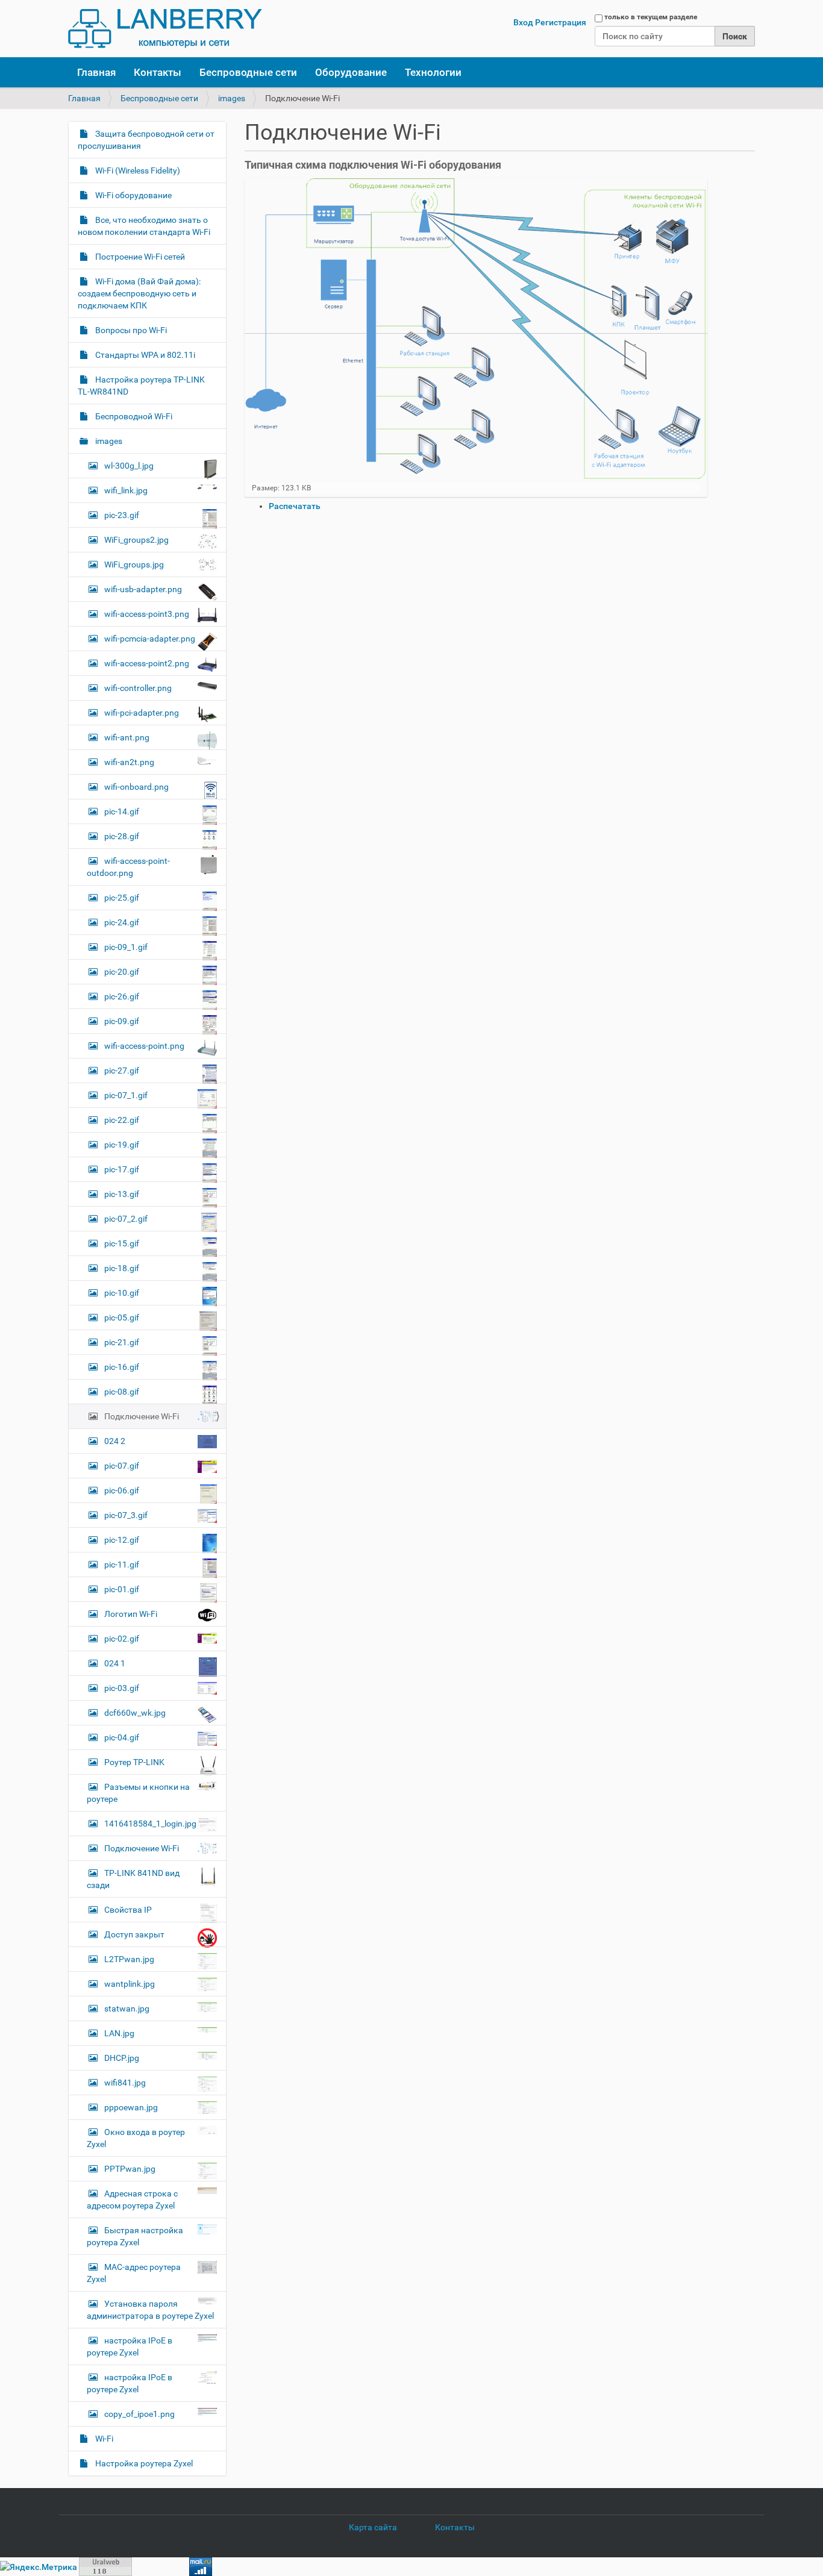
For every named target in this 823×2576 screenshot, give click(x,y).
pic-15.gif (122, 1243)
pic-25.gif (122, 898)
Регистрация (561, 22)
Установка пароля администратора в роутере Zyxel (150, 2310)
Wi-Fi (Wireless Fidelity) (137, 170)
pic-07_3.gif (126, 1515)
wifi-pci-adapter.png (142, 713)
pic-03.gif (122, 1688)
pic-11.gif (122, 1565)
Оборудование (351, 72)
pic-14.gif (122, 811)
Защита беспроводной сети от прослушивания (146, 140)
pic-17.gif (122, 1169)
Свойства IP (128, 1910)
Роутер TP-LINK (134, 1762)
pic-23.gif (122, 515)
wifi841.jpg (125, 2083)
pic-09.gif (122, 1021)
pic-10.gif (122, 1293)
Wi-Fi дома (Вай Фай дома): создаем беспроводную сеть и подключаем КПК (139, 293)
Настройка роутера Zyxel (143, 2463)
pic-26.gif (122, 996)
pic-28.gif (122, 836)
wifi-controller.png (138, 688)
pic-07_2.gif (126, 1219)
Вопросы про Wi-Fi (130, 330)
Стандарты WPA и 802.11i (144, 355)
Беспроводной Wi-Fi (133, 416)
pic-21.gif (122, 1342)
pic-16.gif (122, 1367)
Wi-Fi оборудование (133, 195)
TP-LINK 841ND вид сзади (133, 1879)
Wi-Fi (103, 2439)
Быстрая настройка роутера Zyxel (135, 2236)
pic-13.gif (122, 1194)
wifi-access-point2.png (147, 663)
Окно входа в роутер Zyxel (136, 2138)
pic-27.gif (122, 1071)
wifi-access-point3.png (147, 614)
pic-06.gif (122, 1490)
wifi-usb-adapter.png (143, 589)
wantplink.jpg (130, 1984)
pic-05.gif (122, 1318)
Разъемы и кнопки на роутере (138, 1793)
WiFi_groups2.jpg (136, 540)
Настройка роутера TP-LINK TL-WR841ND (141, 386)
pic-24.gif (122, 922)
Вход (523, 22)
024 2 (115, 1441)
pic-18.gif (122, 1268)
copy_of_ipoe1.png (139, 2414)
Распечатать (295, 506)
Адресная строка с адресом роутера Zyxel (132, 2199)
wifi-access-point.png (144, 1046)
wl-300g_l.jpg (129, 466)
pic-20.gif (122, 972)
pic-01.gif (122, 1589)
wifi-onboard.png (136, 787)
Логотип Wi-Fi (131, 1614)
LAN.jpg (119, 2033)
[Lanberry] (165, 29)
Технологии (433, 72)
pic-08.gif (122, 1392)
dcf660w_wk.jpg (135, 1713)
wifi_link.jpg (126, 490)
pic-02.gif (122, 1639)
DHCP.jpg (122, 2058)
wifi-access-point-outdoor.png (128, 867)
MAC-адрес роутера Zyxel (134, 2273)
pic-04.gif (122, 1737)
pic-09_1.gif (126, 947)
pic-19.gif (122, 1145)
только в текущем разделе (651, 17)
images (232, 98)
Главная (96, 72)
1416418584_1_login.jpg (150, 1824)
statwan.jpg (127, 2009)
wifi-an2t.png (129, 762)
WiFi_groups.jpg (134, 564)
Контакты (158, 72)
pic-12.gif (122, 1540)
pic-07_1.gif (126, 1095)
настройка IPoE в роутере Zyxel (130, 2346)
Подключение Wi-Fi (142, 1416)
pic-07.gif (122, 1466)
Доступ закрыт (134, 1934)
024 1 (115, 1663)
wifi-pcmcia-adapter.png (150, 639)
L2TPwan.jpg (129, 1959)
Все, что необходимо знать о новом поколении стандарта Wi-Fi (144, 226)
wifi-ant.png (127, 737)
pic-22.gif (122, 1120)
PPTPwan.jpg (130, 2169)
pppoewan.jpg (131, 2107)
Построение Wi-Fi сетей (139, 257)
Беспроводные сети (248, 72)
